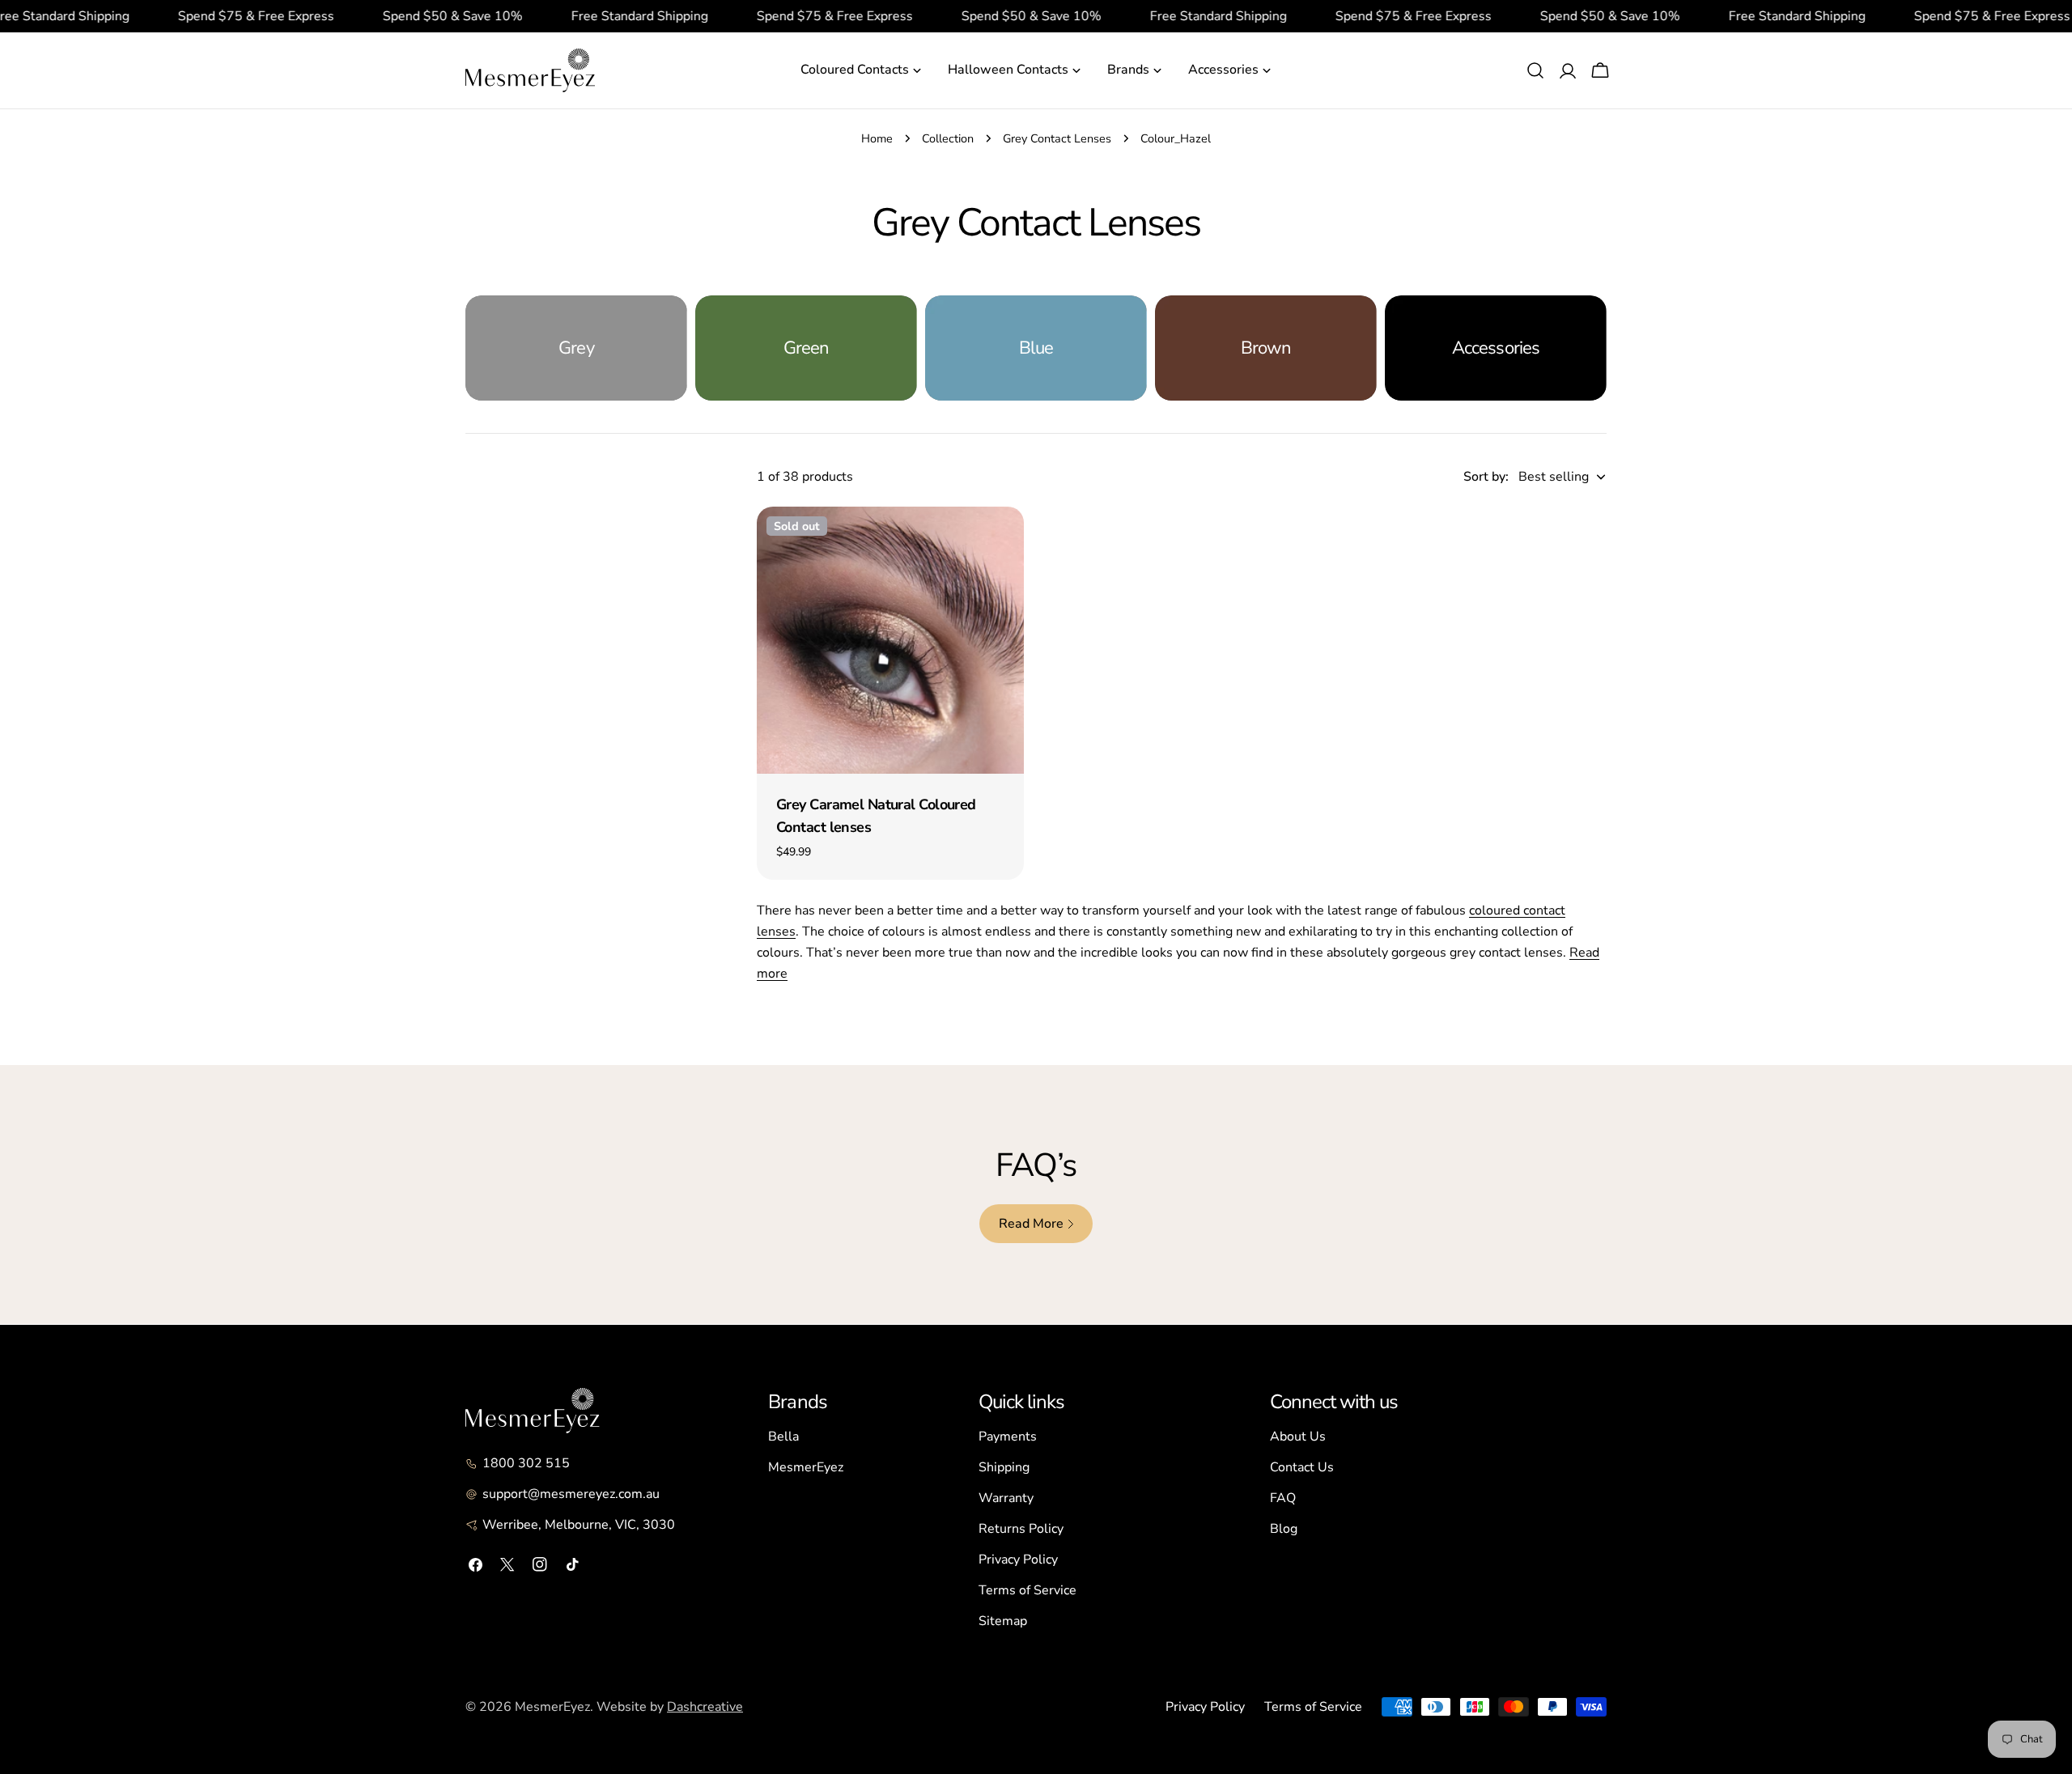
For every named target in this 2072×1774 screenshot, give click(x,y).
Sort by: (1486, 477)
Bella (783, 1437)
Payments (1008, 1437)
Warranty (1006, 1498)
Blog (1284, 1529)
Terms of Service (1028, 1590)
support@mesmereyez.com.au (571, 1494)
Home (877, 138)
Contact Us (1302, 1467)
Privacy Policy (1018, 1560)
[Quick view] (1000, 542)
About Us (1298, 1437)
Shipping (1004, 1467)
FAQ (1283, 1498)
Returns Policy (1021, 1529)
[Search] (1535, 70)
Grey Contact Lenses (1057, 138)
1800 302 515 (526, 1463)
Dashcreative (705, 1707)
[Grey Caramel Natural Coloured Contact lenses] (890, 640)
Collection (948, 138)
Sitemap (1003, 1621)
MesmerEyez (806, 1467)
